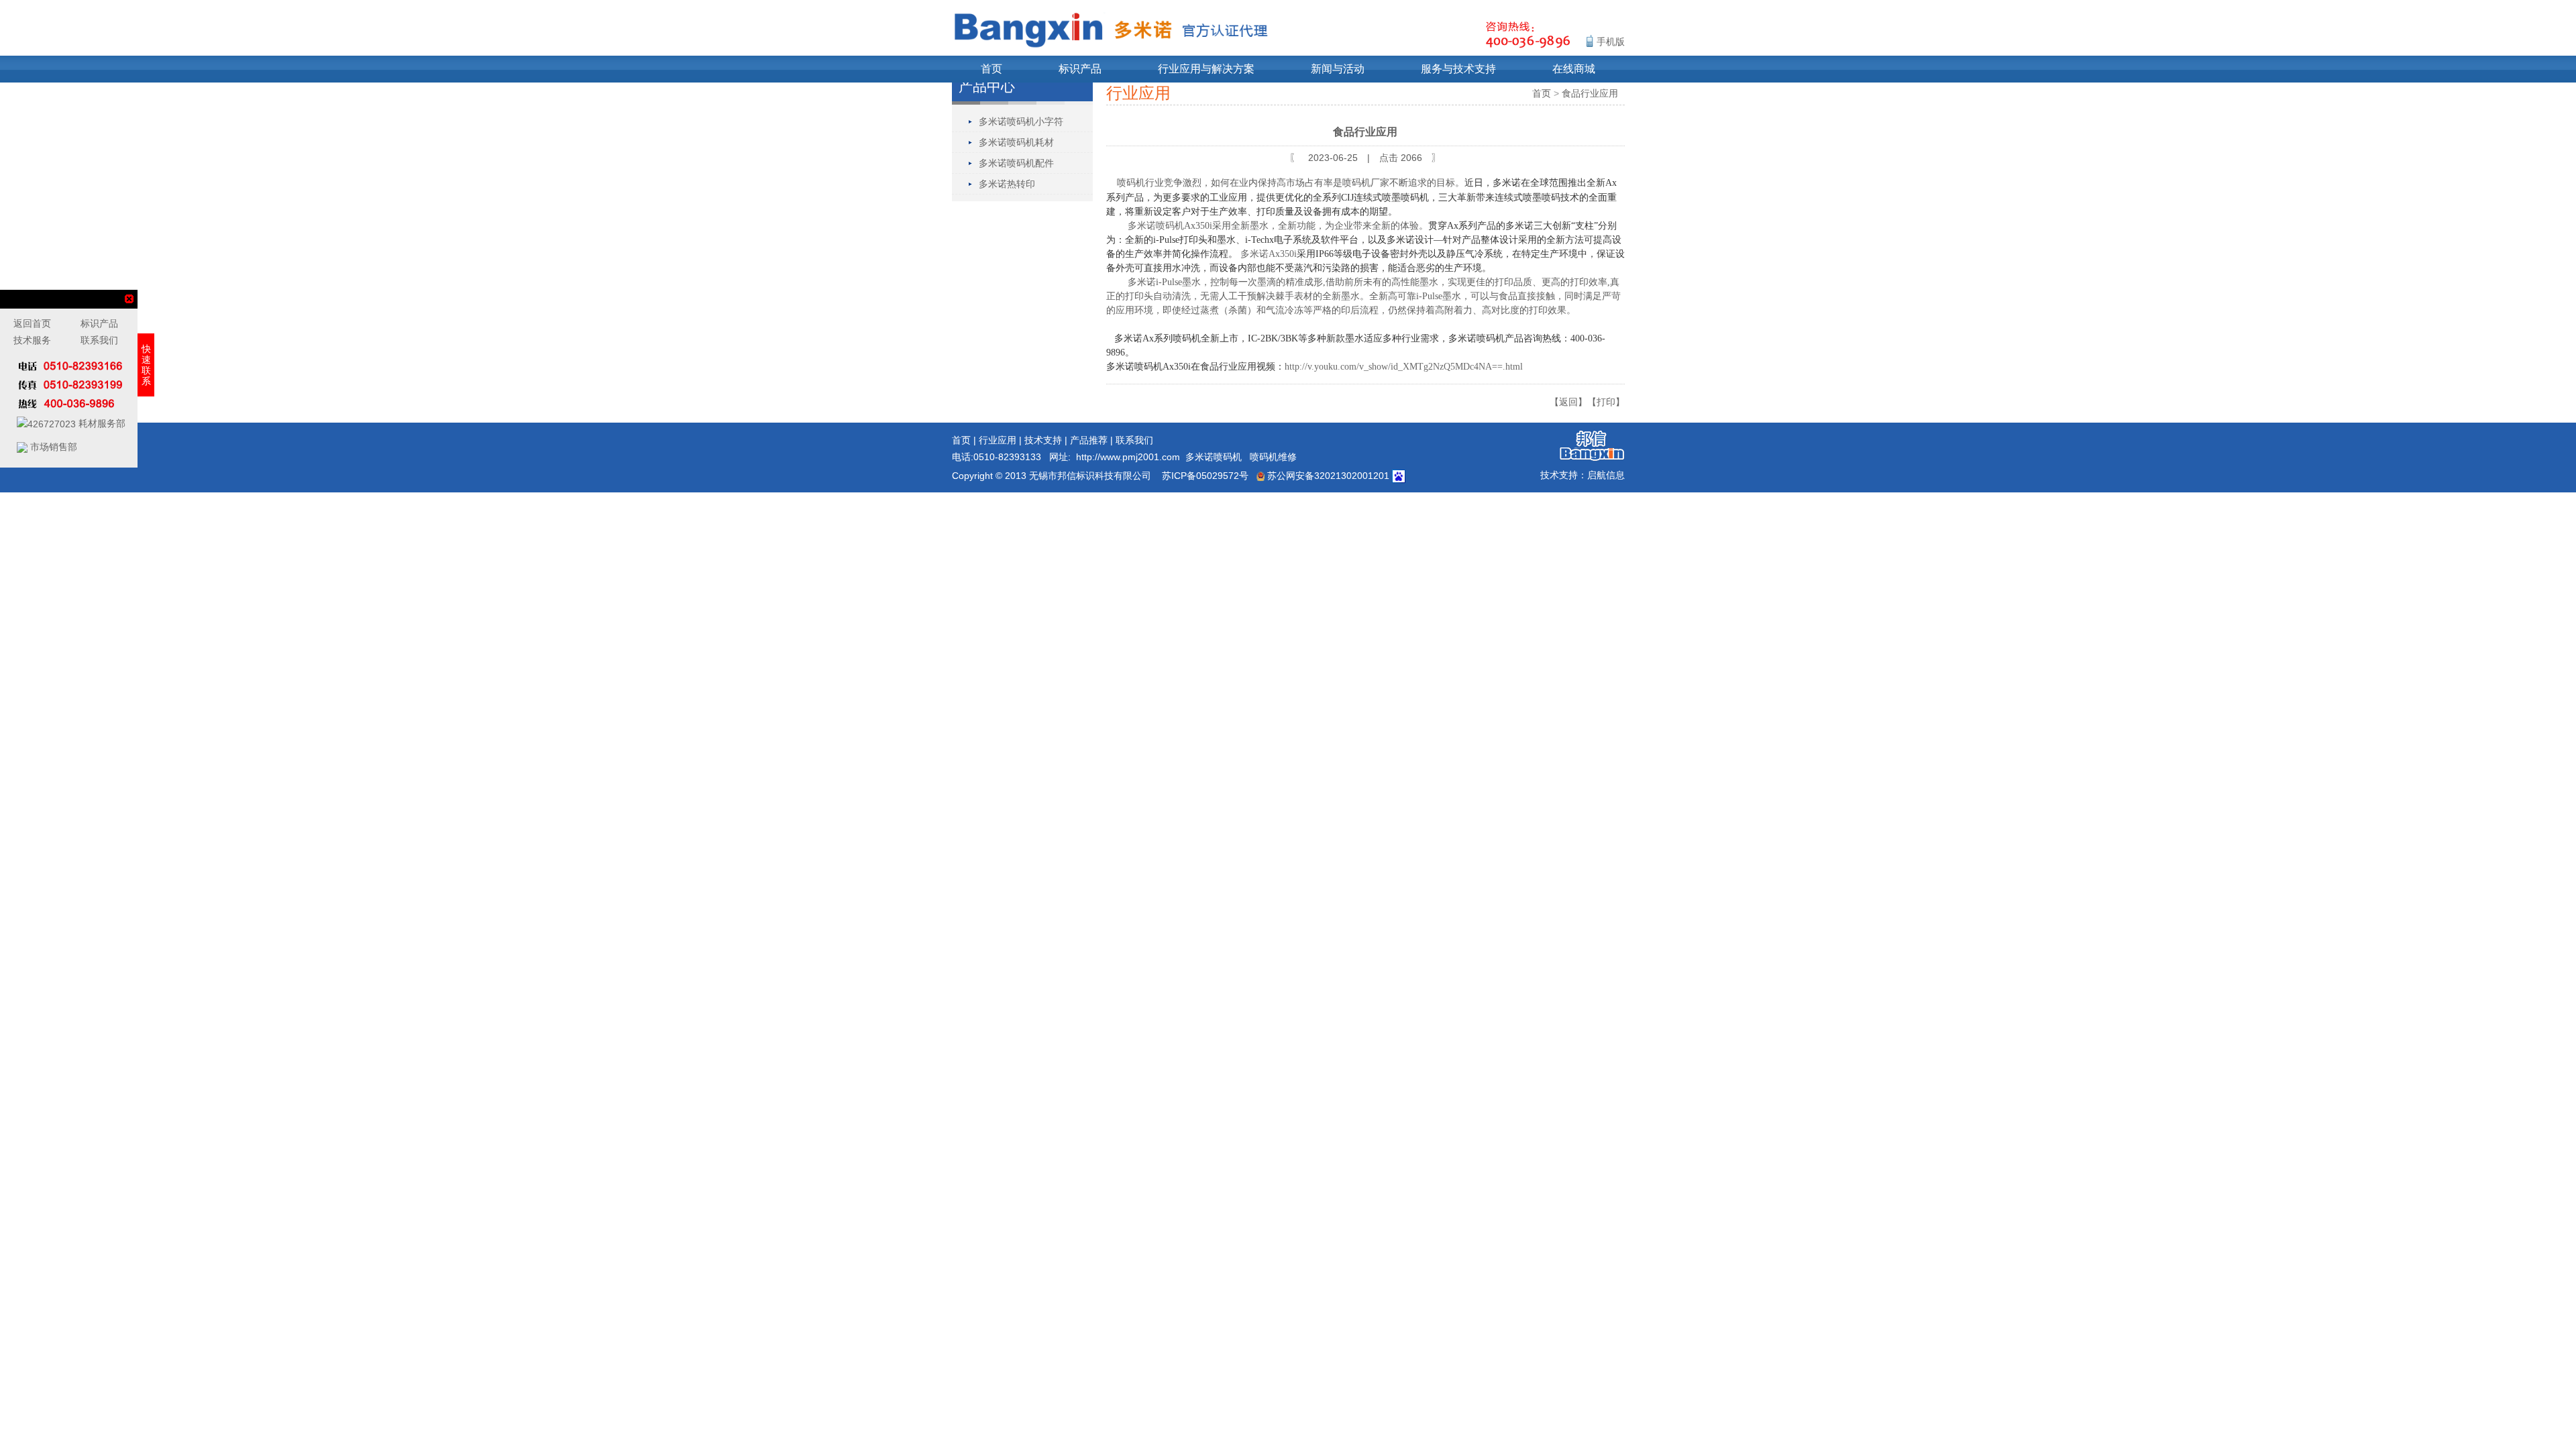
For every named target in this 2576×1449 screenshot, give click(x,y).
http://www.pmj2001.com (1128, 457)
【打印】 (1606, 402)
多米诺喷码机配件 (1016, 163)
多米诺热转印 (1007, 184)
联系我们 (1134, 440)
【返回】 (1568, 402)
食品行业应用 (1590, 93)
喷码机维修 (1273, 457)
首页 (991, 69)
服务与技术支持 (1458, 69)
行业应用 (998, 440)
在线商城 (1574, 69)
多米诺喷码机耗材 (1016, 142)
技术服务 (32, 340)
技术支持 (1043, 440)
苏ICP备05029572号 (1205, 476)
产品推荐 (1089, 440)
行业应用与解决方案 (1206, 69)
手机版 (1611, 42)
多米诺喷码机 (1214, 457)
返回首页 (32, 323)
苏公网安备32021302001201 (1327, 476)
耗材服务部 (101, 423)
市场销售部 (52, 447)
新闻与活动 (1338, 69)
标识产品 (1080, 69)
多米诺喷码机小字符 (1021, 121)
